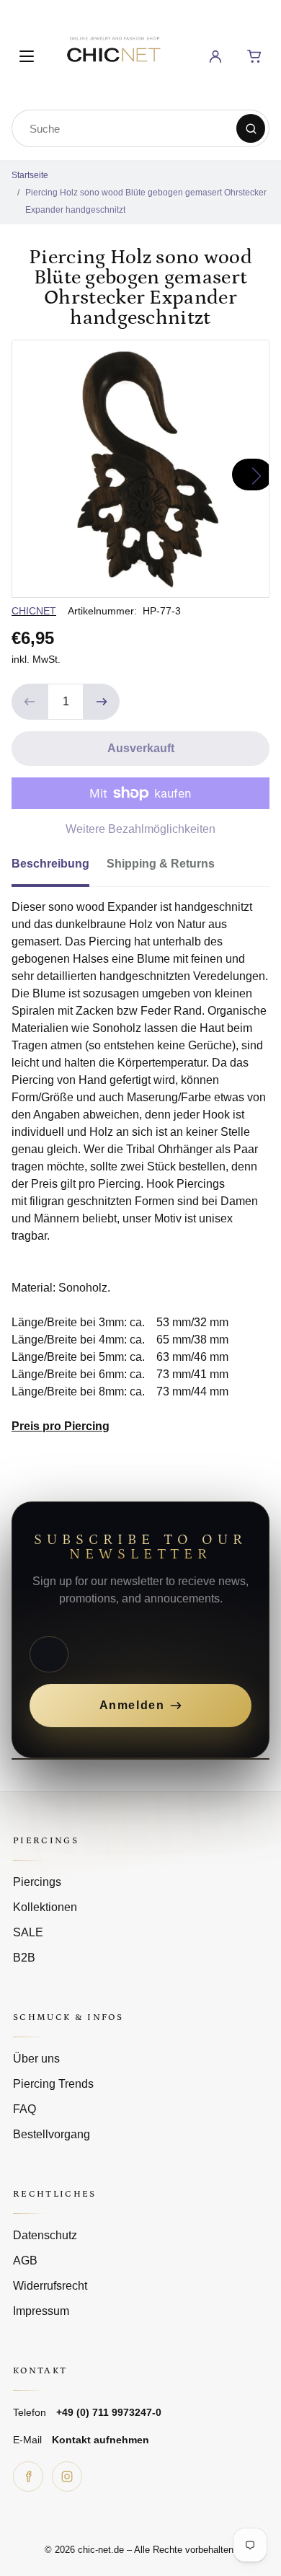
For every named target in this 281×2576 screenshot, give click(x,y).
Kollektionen (45, 1907)
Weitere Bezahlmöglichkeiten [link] (140, 829)
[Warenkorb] (254, 56)
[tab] (59, 868)
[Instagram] (67, 2476)
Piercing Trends (53, 2084)
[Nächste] (252, 475)
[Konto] (215, 56)
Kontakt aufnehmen (101, 2440)
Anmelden (132, 1705)
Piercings (37, 1882)
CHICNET (34, 611)
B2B (24, 1958)
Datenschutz (45, 2235)
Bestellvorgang (52, 2134)
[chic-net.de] (113, 54)
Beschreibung (50, 864)
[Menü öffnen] (27, 56)
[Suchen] (251, 128)
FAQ (24, 2109)
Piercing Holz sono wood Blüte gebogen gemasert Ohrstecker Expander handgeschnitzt (146, 201)
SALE (28, 1932)
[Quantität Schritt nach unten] (30, 702)
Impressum (41, 2311)
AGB (25, 2260)
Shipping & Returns (161, 864)
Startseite (30, 175)
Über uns (36, 2059)
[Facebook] (28, 2476)
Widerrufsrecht (50, 2286)
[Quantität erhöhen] (102, 702)
